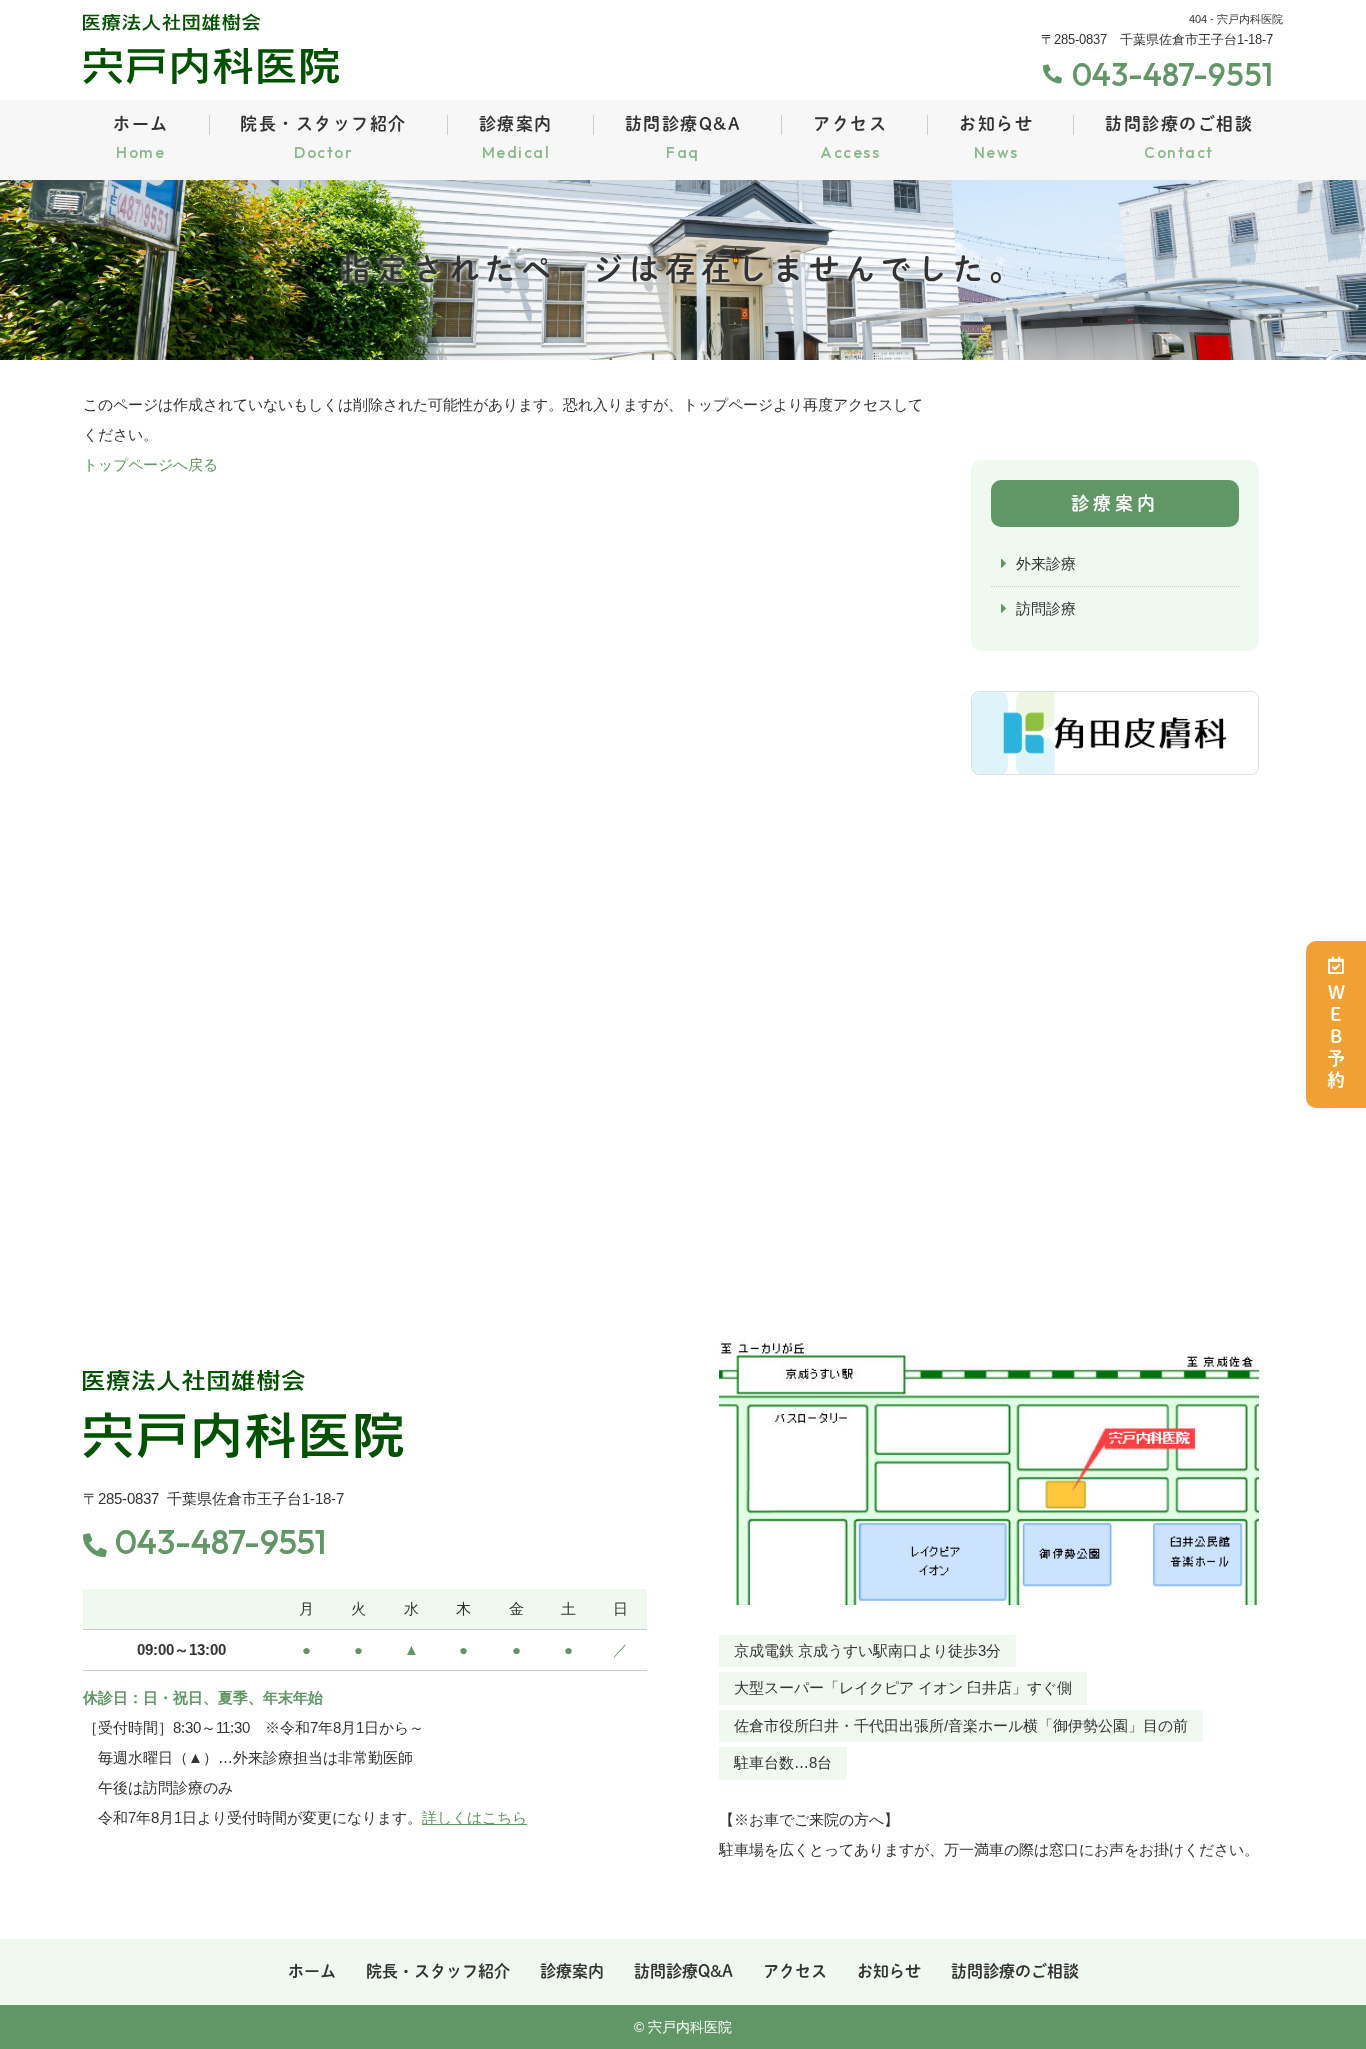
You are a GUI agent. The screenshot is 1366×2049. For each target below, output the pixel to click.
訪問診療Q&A (683, 139)
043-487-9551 (220, 1541)
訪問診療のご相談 (1179, 139)
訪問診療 (1046, 608)
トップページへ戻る (150, 464)
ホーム (141, 139)
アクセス (850, 139)
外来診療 (1046, 563)
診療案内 (516, 139)
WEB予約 (1336, 1038)
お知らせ (996, 139)
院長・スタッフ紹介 (323, 139)
